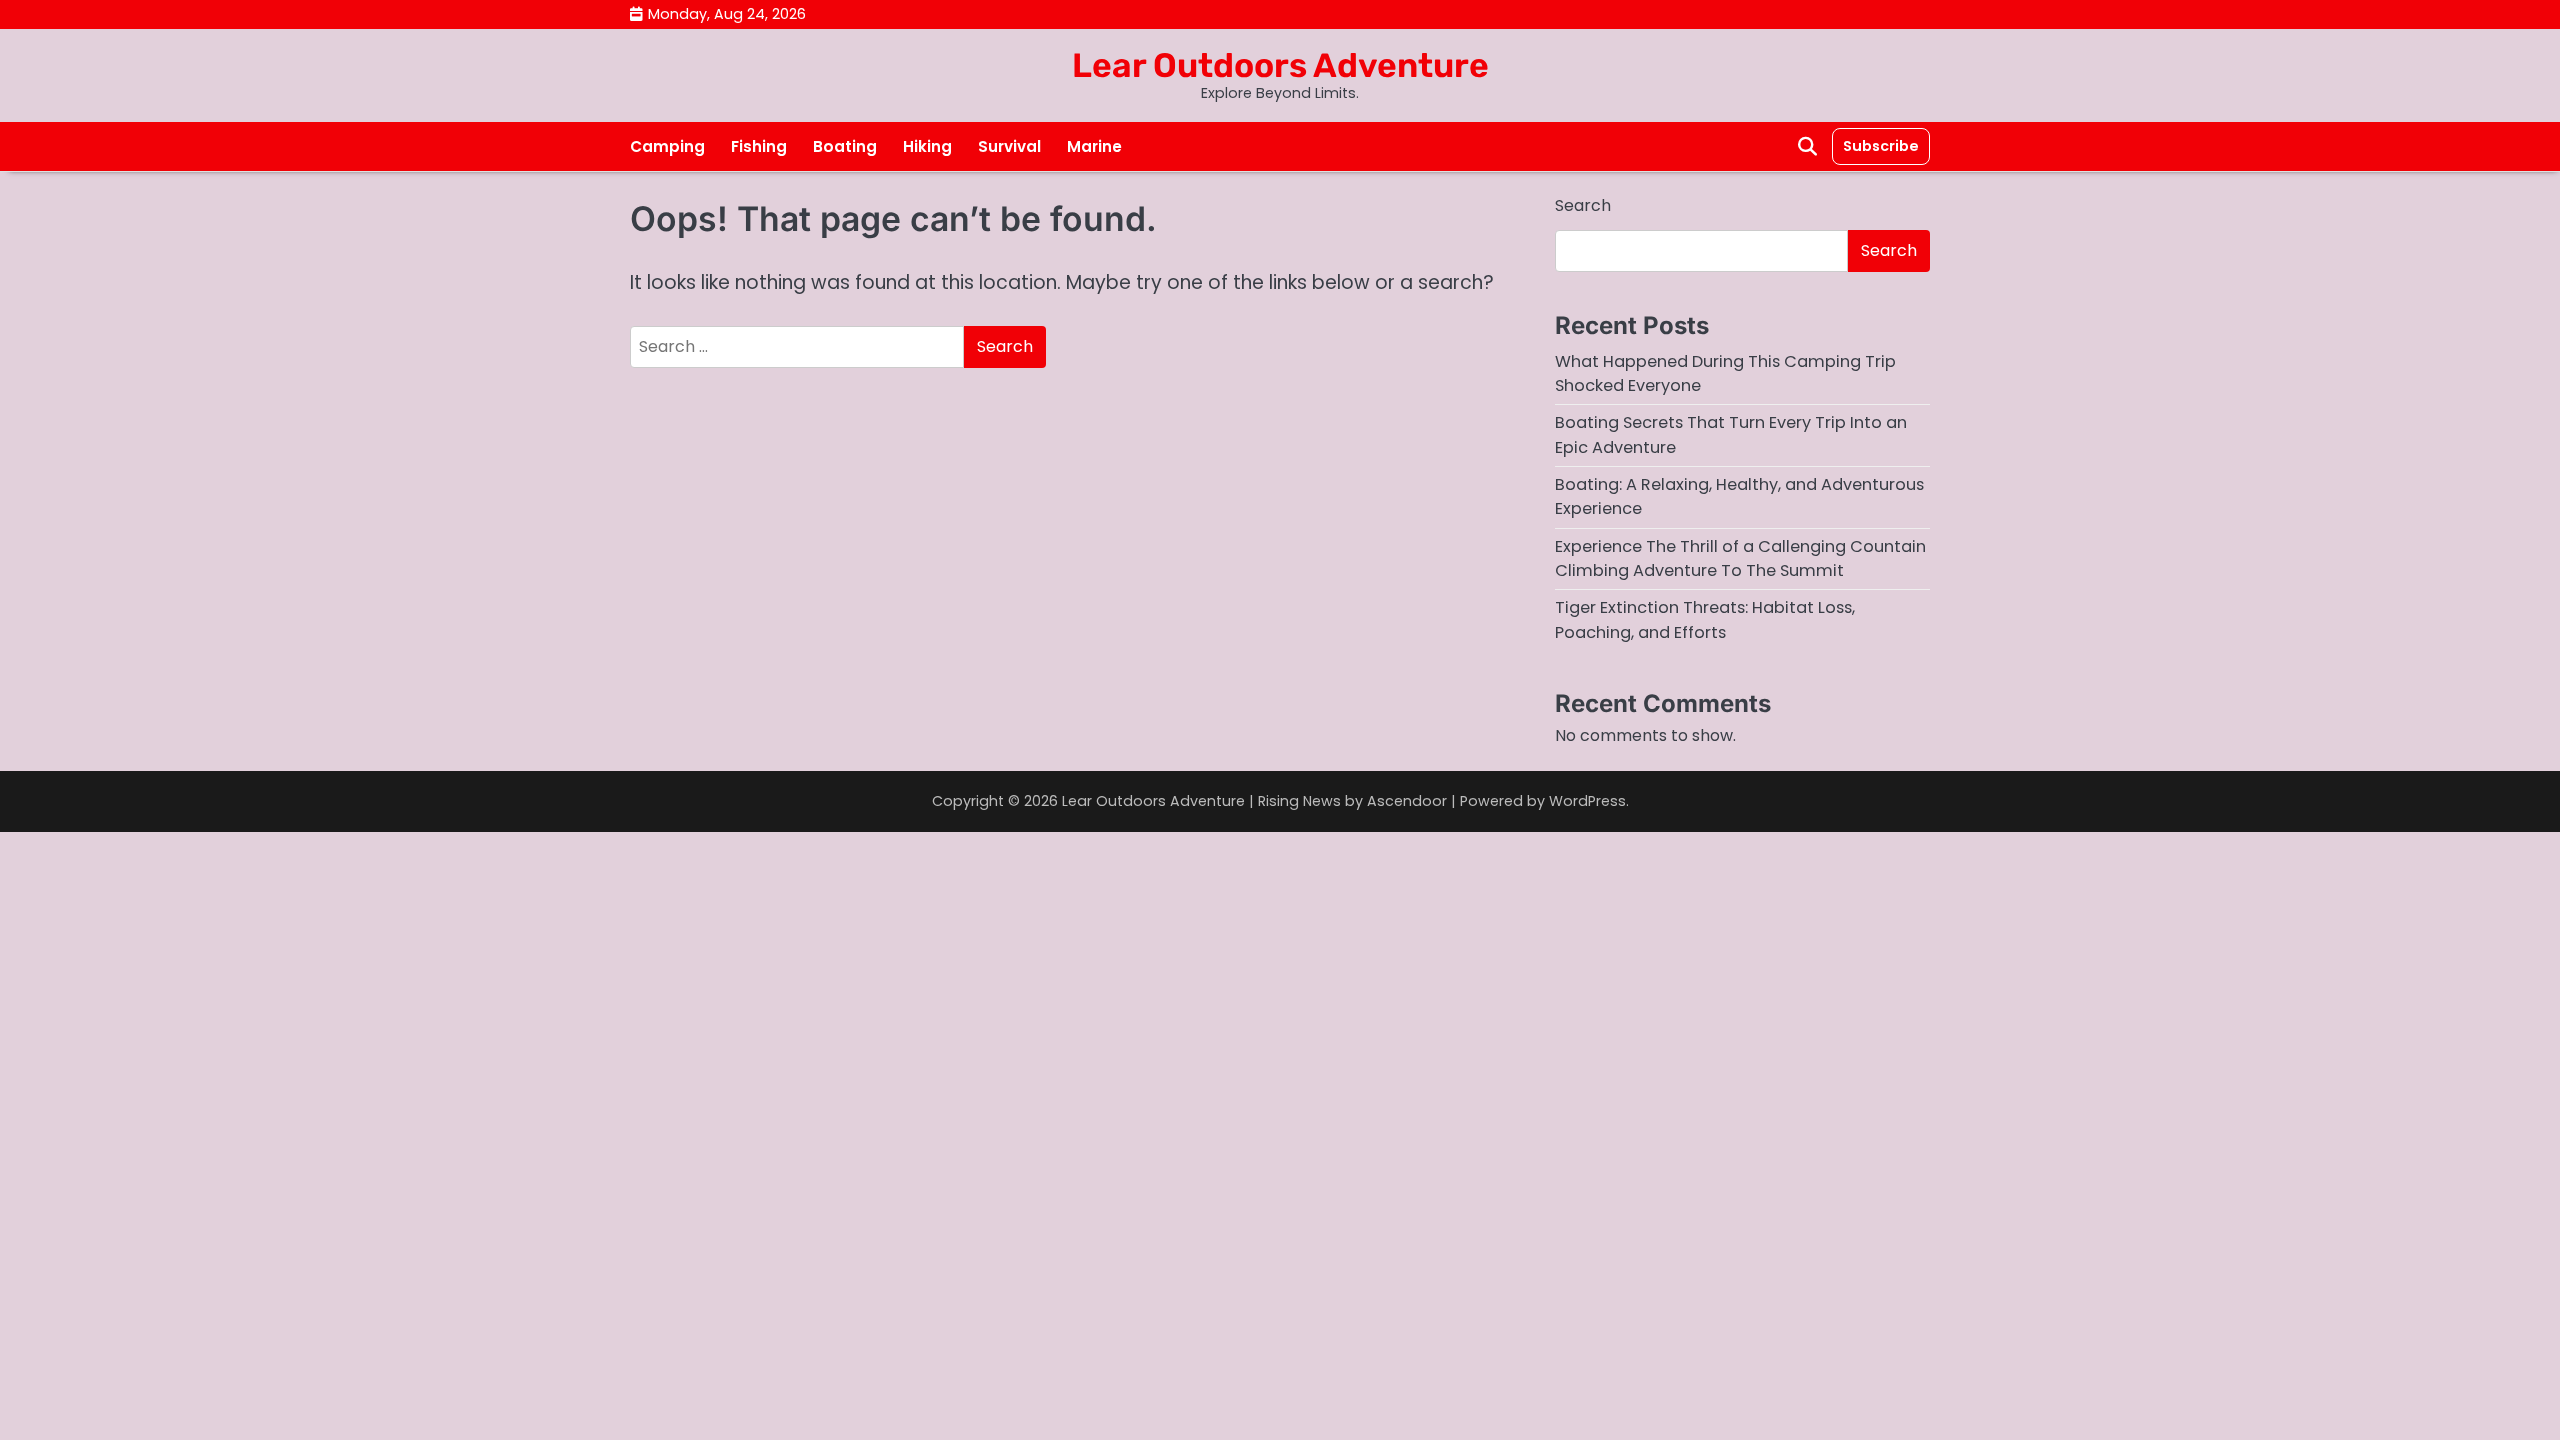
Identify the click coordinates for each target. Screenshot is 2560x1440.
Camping (667, 146)
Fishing (759, 146)
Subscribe (1881, 146)
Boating (845, 146)
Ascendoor (1407, 801)
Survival (1009, 146)
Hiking (927, 146)
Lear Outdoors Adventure (1280, 65)
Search (1583, 205)
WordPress (1587, 801)
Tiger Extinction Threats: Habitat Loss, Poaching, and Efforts (1705, 619)
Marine (1094, 146)
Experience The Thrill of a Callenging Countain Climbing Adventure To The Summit (1740, 558)
